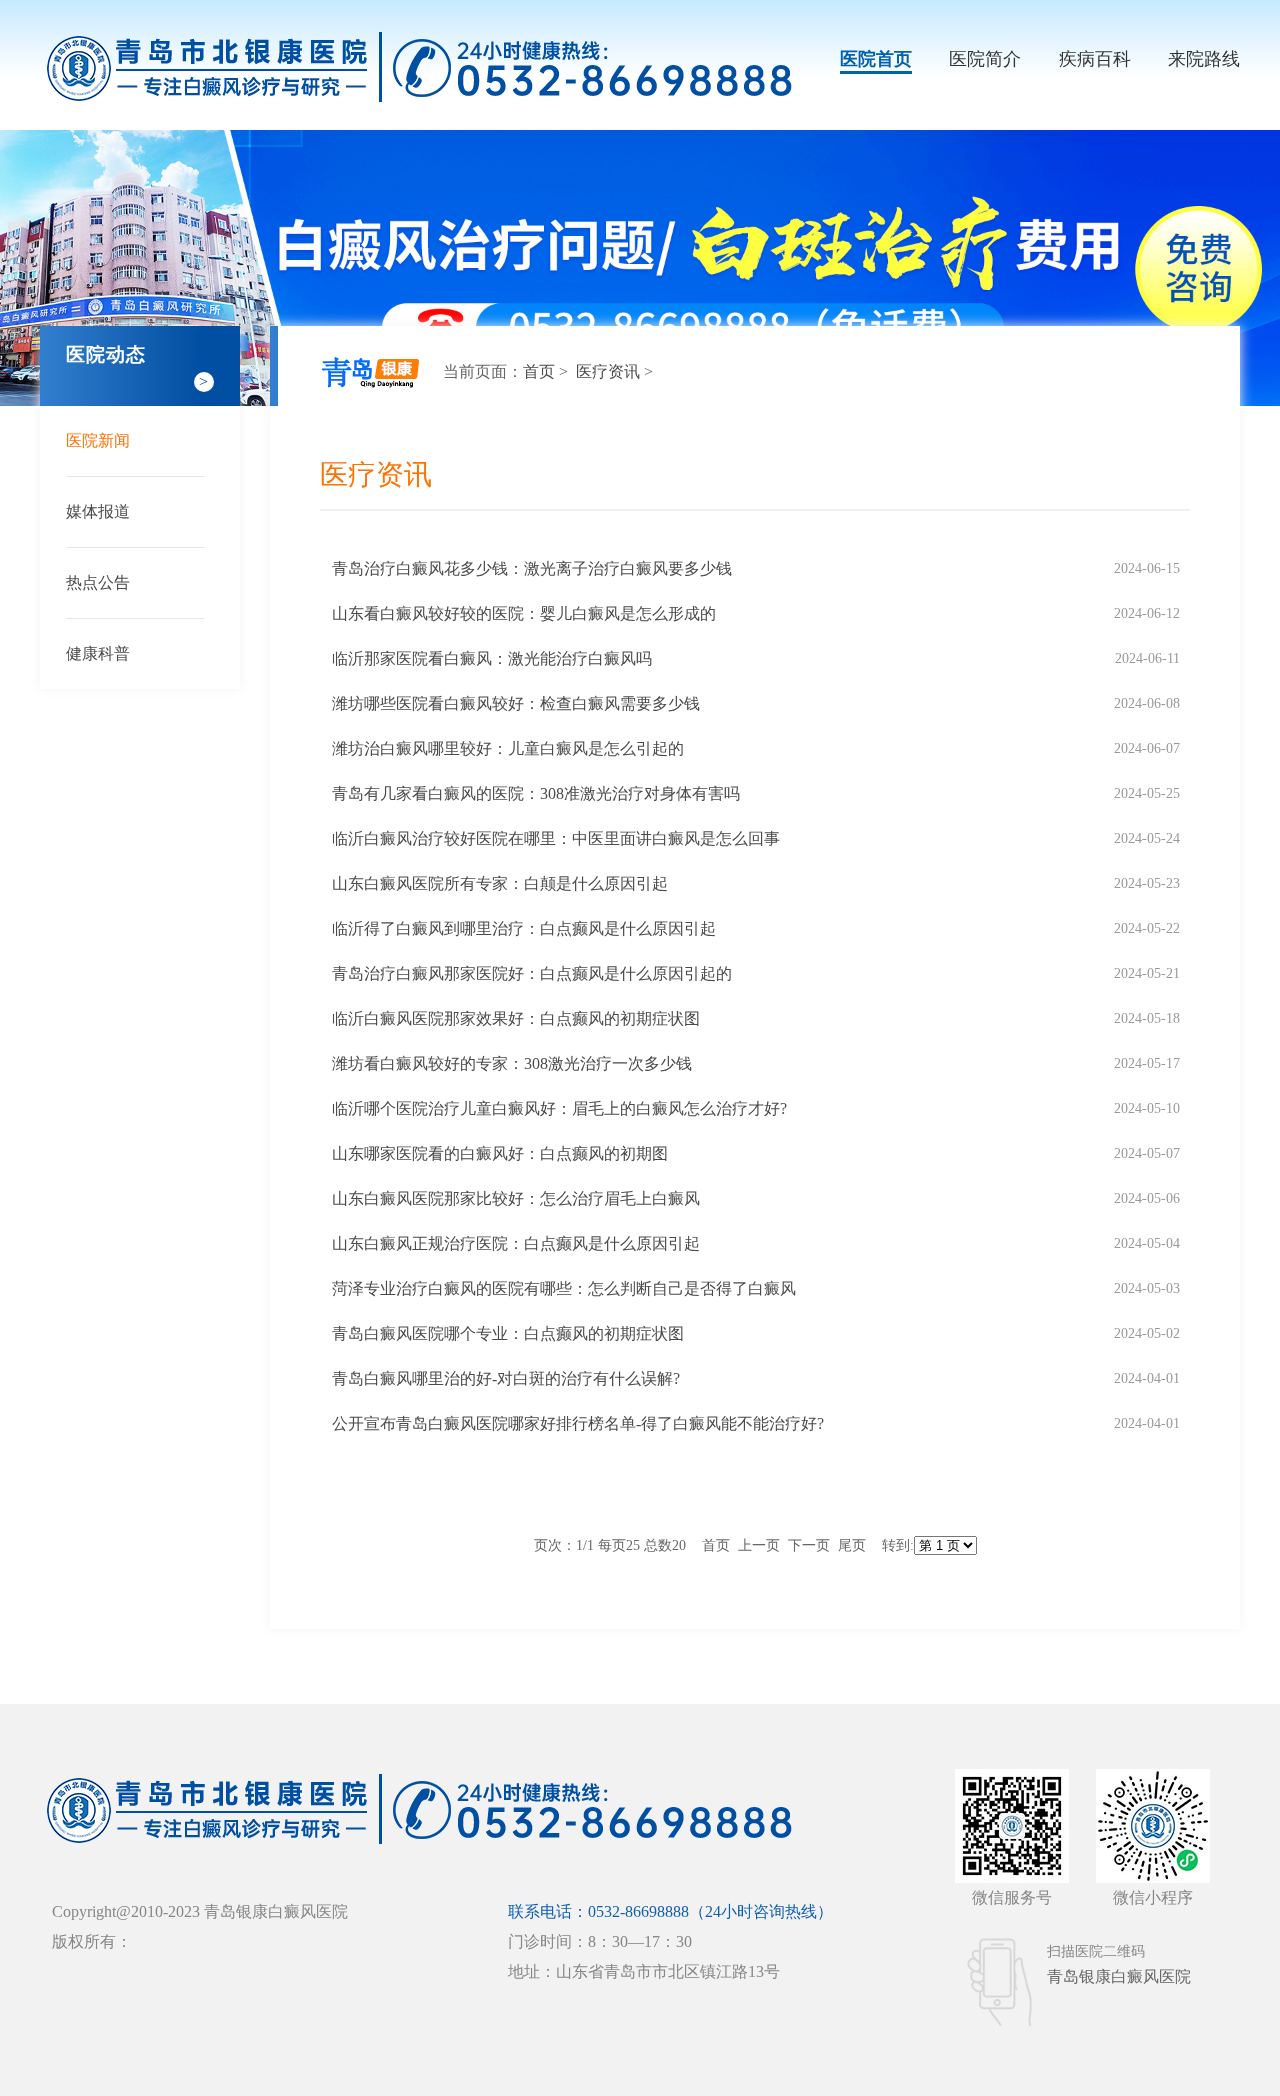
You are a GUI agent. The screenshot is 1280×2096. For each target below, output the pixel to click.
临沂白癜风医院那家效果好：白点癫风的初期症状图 (516, 1018)
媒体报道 (98, 511)
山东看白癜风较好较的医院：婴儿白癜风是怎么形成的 (524, 613)
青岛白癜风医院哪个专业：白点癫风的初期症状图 (508, 1333)
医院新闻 (98, 440)
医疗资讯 (610, 371)
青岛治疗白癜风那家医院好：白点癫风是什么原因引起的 (532, 973)
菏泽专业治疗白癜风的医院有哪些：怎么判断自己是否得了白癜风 (564, 1288)
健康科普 (98, 653)
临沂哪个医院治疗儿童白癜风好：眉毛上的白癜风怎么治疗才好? (559, 1108)
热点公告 (98, 582)
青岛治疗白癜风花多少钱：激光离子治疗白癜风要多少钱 (532, 568)
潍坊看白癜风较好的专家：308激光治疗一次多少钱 (512, 1063)
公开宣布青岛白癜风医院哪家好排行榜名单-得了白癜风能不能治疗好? (578, 1423)
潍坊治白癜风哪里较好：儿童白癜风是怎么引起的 (508, 748)
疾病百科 (1095, 59)
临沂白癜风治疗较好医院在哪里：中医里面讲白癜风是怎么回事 (556, 838)
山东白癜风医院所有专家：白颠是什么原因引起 (500, 883)
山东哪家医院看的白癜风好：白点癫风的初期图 (500, 1153)
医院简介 (985, 59)
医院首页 (876, 59)
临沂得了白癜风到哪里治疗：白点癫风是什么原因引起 (524, 928)
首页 (539, 371)
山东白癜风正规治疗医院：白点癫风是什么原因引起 (516, 1243)
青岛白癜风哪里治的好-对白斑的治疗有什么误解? (506, 1378)
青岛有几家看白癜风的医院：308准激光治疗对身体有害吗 (536, 793)
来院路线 (1204, 59)
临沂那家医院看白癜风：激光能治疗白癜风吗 (492, 658)
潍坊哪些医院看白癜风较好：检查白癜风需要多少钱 (516, 703)
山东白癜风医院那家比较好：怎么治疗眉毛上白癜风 (516, 1198)
